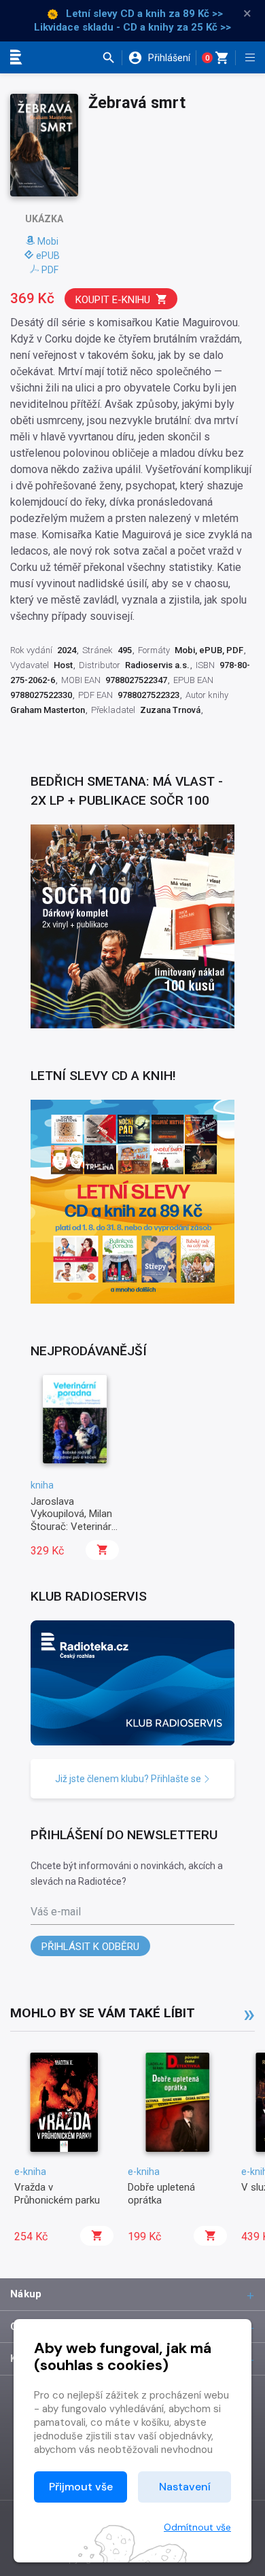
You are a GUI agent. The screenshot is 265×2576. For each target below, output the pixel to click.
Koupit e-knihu (113, 300)
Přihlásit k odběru (90, 1947)
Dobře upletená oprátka (161, 2193)
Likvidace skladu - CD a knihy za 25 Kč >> (132, 27)
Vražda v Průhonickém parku (57, 2193)
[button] (112, 58)
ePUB (48, 256)
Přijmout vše (81, 2487)
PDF (50, 270)
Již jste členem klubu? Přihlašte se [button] (129, 1779)
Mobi (48, 241)
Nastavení (185, 2487)
